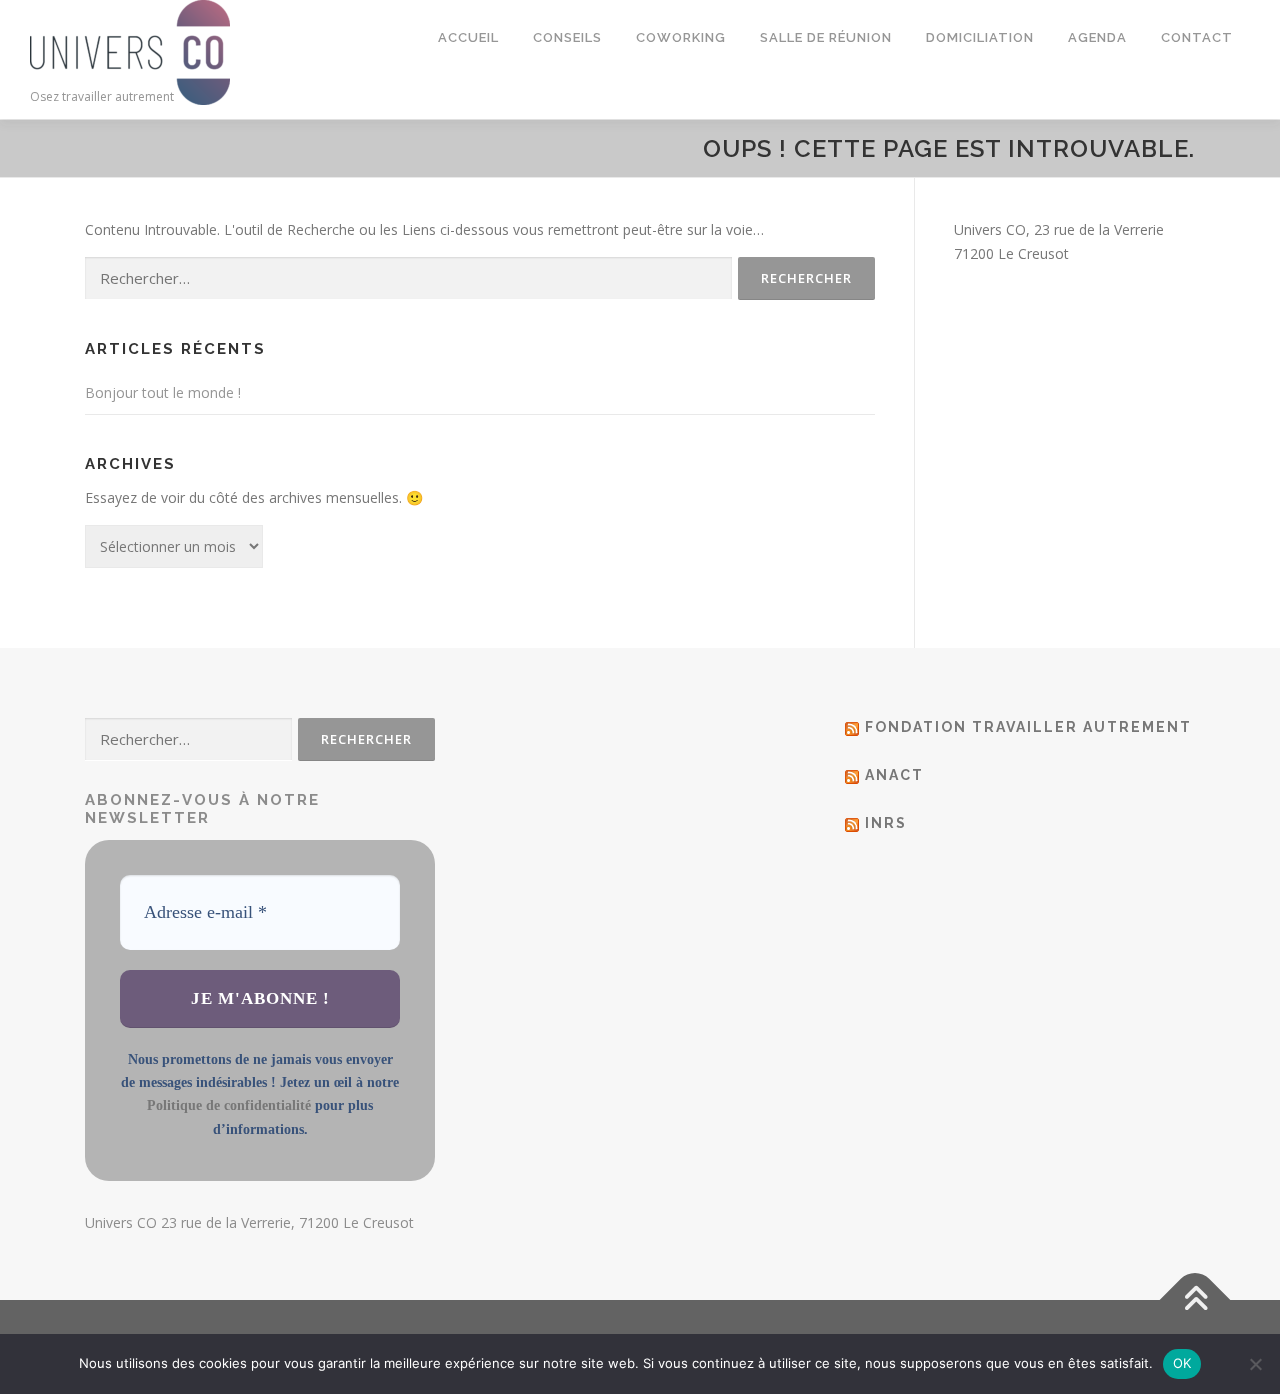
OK (1182, 1363)
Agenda (1097, 37)
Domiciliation (980, 37)
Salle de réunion (826, 37)
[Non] (1255, 1364)
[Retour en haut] (1195, 1300)
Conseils (567, 37)
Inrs (886, 823)
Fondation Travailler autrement (1028, 727)
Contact (1197, 37)
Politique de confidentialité (229, 1105)
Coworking (681, 37)
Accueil (468, 37)
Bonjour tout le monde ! (163, 392)
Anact (894, 775)
